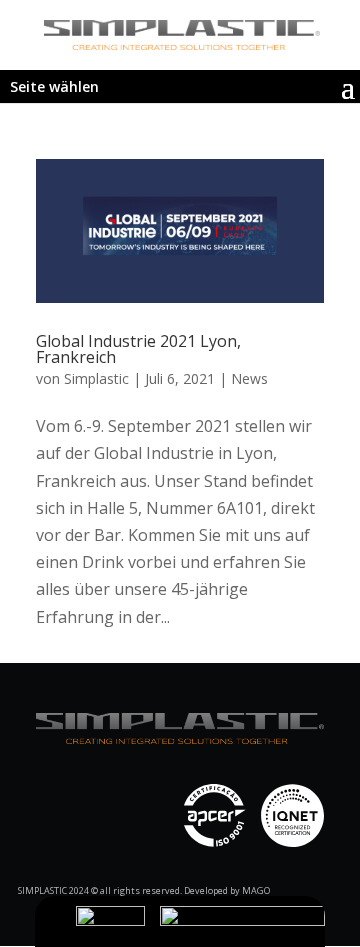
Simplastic (96, 378)
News (249, 378)
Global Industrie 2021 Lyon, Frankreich (138, 349)
